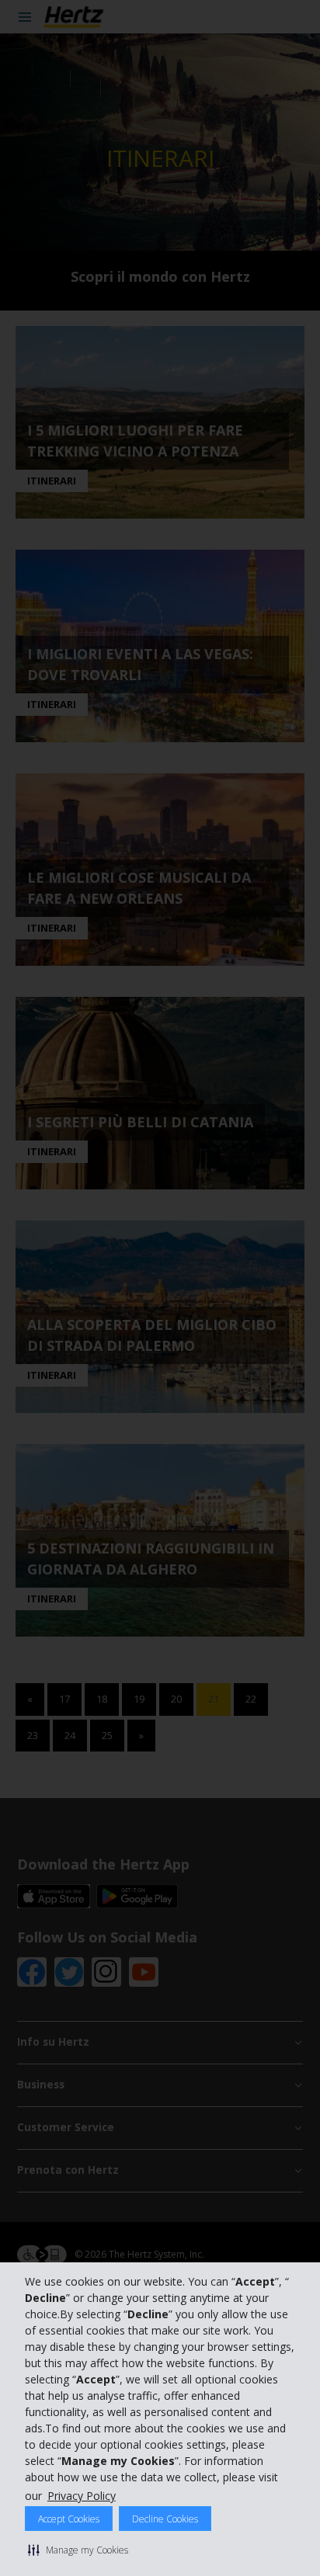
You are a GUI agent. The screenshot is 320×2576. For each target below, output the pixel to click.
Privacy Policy (82, 2496)
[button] (78, 2550)
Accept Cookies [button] (69, 2519)
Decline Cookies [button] (165, 2519)
